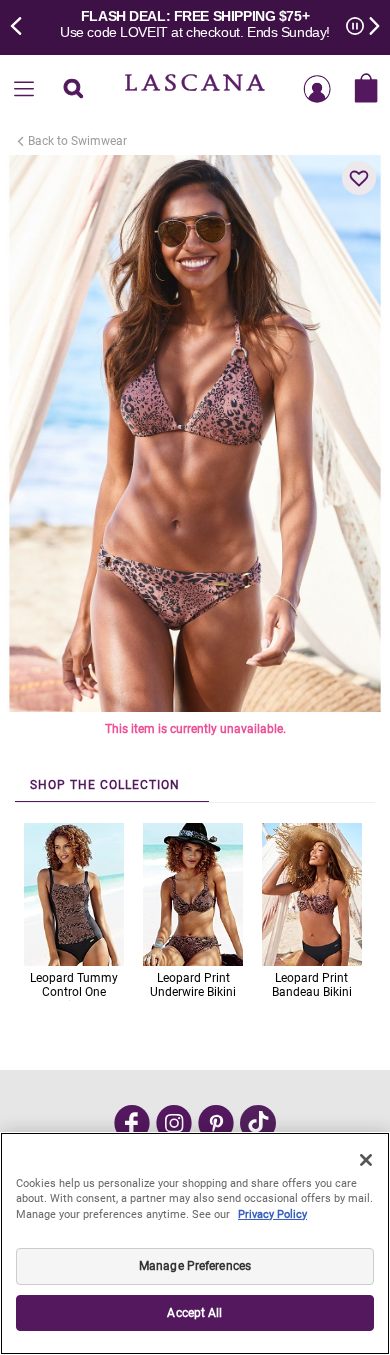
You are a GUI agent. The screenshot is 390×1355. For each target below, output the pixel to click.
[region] (195, 1243)
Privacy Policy (272, 1214)
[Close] (366, 1160)
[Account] (317, 90)
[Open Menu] (24, 90)
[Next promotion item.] (368, 24)
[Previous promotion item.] (22, 24)
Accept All (194, 1313)
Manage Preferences (195, 1266)
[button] (359, 178)
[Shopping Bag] (366, 90)
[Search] (73, 90)
